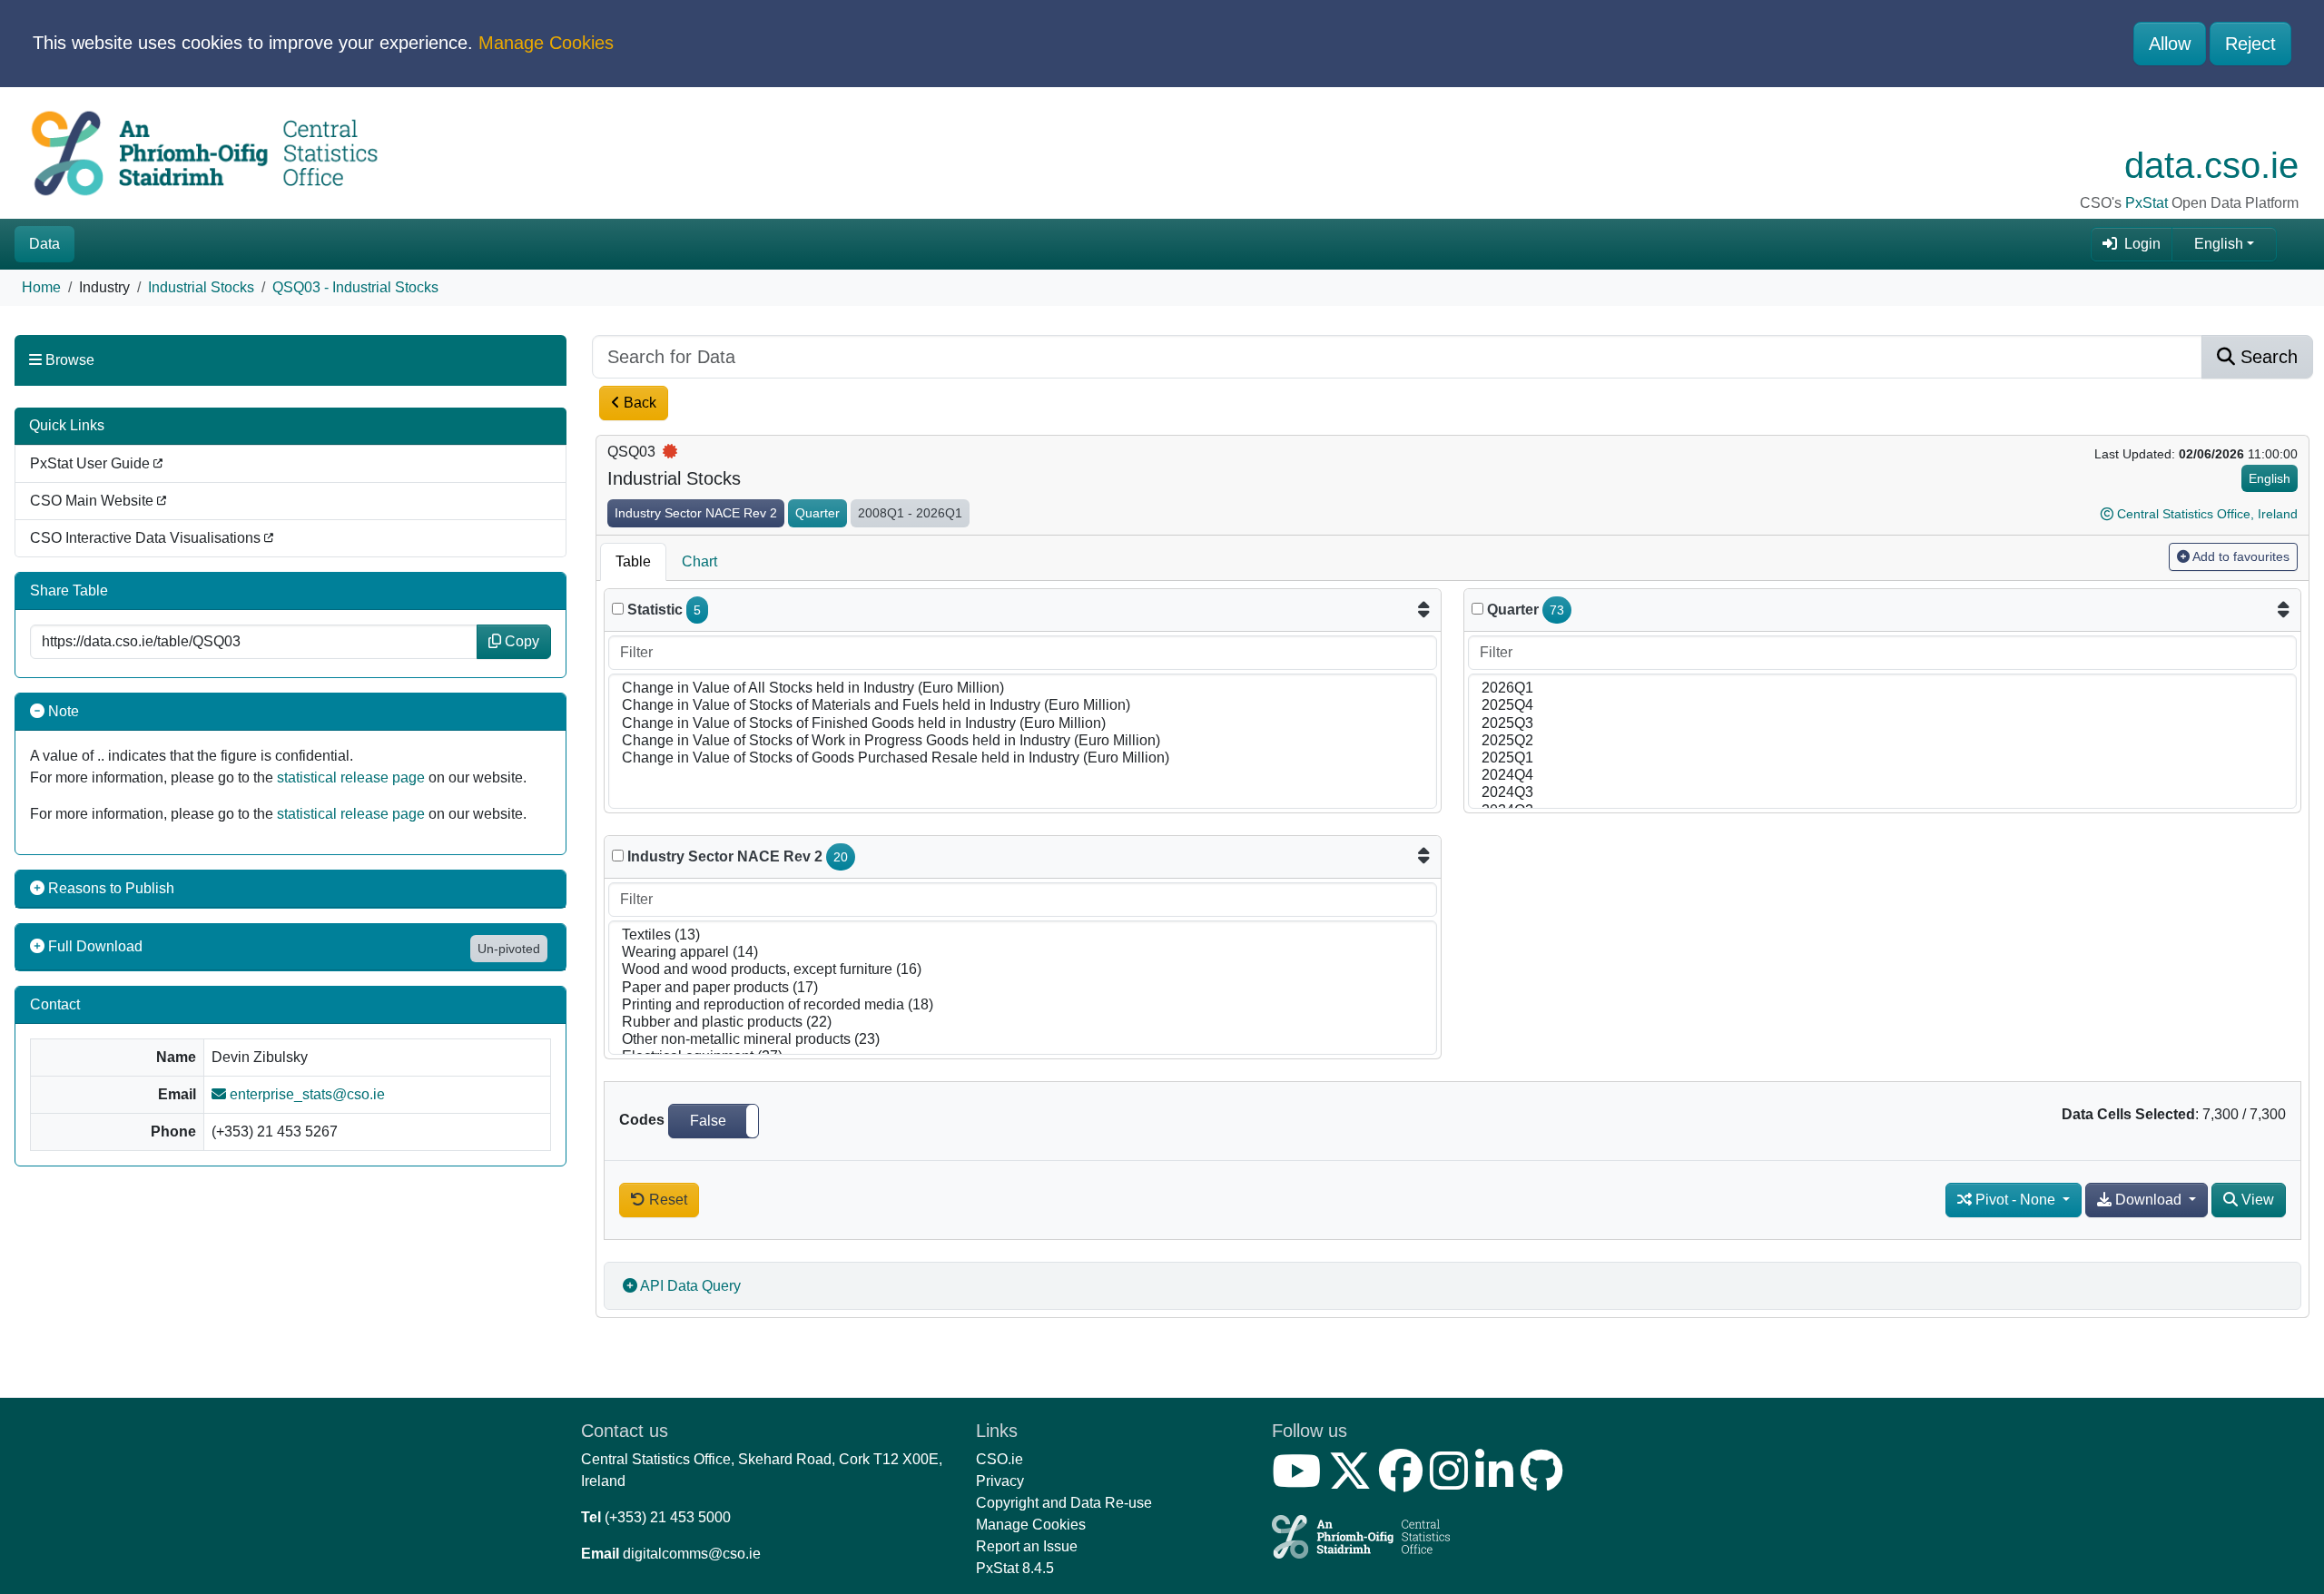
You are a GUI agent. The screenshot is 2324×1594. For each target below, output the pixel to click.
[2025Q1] (1882, 758)
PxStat (2147, 203)
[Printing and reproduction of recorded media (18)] (1023, 1005)
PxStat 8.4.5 (1015, 1568)
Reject (2250, 44)
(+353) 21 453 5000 (668, 1517)
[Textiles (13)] (1023, 935)
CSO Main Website (94, 501)
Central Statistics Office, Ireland (2207, 514)
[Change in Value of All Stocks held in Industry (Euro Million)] (1023, 689)
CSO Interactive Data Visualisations (147, 538)
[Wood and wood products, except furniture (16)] (1023, 970)
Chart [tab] (699, 561)
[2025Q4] (1882, 706)
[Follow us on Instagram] (1452, 1482)
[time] (1477, 609)
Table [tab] (633, 561)
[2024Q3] (1882, 793)
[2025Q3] (1882, 724)
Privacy (1000, 1481)
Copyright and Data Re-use (1064, 1503)
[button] (714, 1121)
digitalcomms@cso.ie (692, 1554)
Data (44, 244)
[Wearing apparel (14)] (1023, 953)
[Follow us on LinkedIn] (1498, 1482)
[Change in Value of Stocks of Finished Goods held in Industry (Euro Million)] (1023, 724)
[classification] (618, 856)
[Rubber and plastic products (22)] (1023, 1023)
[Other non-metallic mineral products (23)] (1023, 1040)
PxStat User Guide (92, 463)
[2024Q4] (1882, 776)
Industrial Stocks (201, 287)
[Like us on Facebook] (1404, 1482)
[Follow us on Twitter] (1354, 1482)
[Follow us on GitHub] (1546, 1482)
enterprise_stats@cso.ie (305, 1094)
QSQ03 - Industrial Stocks (355, 287)
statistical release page (351, 777)
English (2219, 244)
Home (41, 287)
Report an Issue (1027, 1546)
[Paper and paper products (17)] (1023, 988)
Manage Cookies (546, 43)
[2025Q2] (1882, 741)
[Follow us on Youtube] (1300, 1482)
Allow (2170, 44)
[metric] (618, 609)
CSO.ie (1000, 1459)
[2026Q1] (1882, 689)
